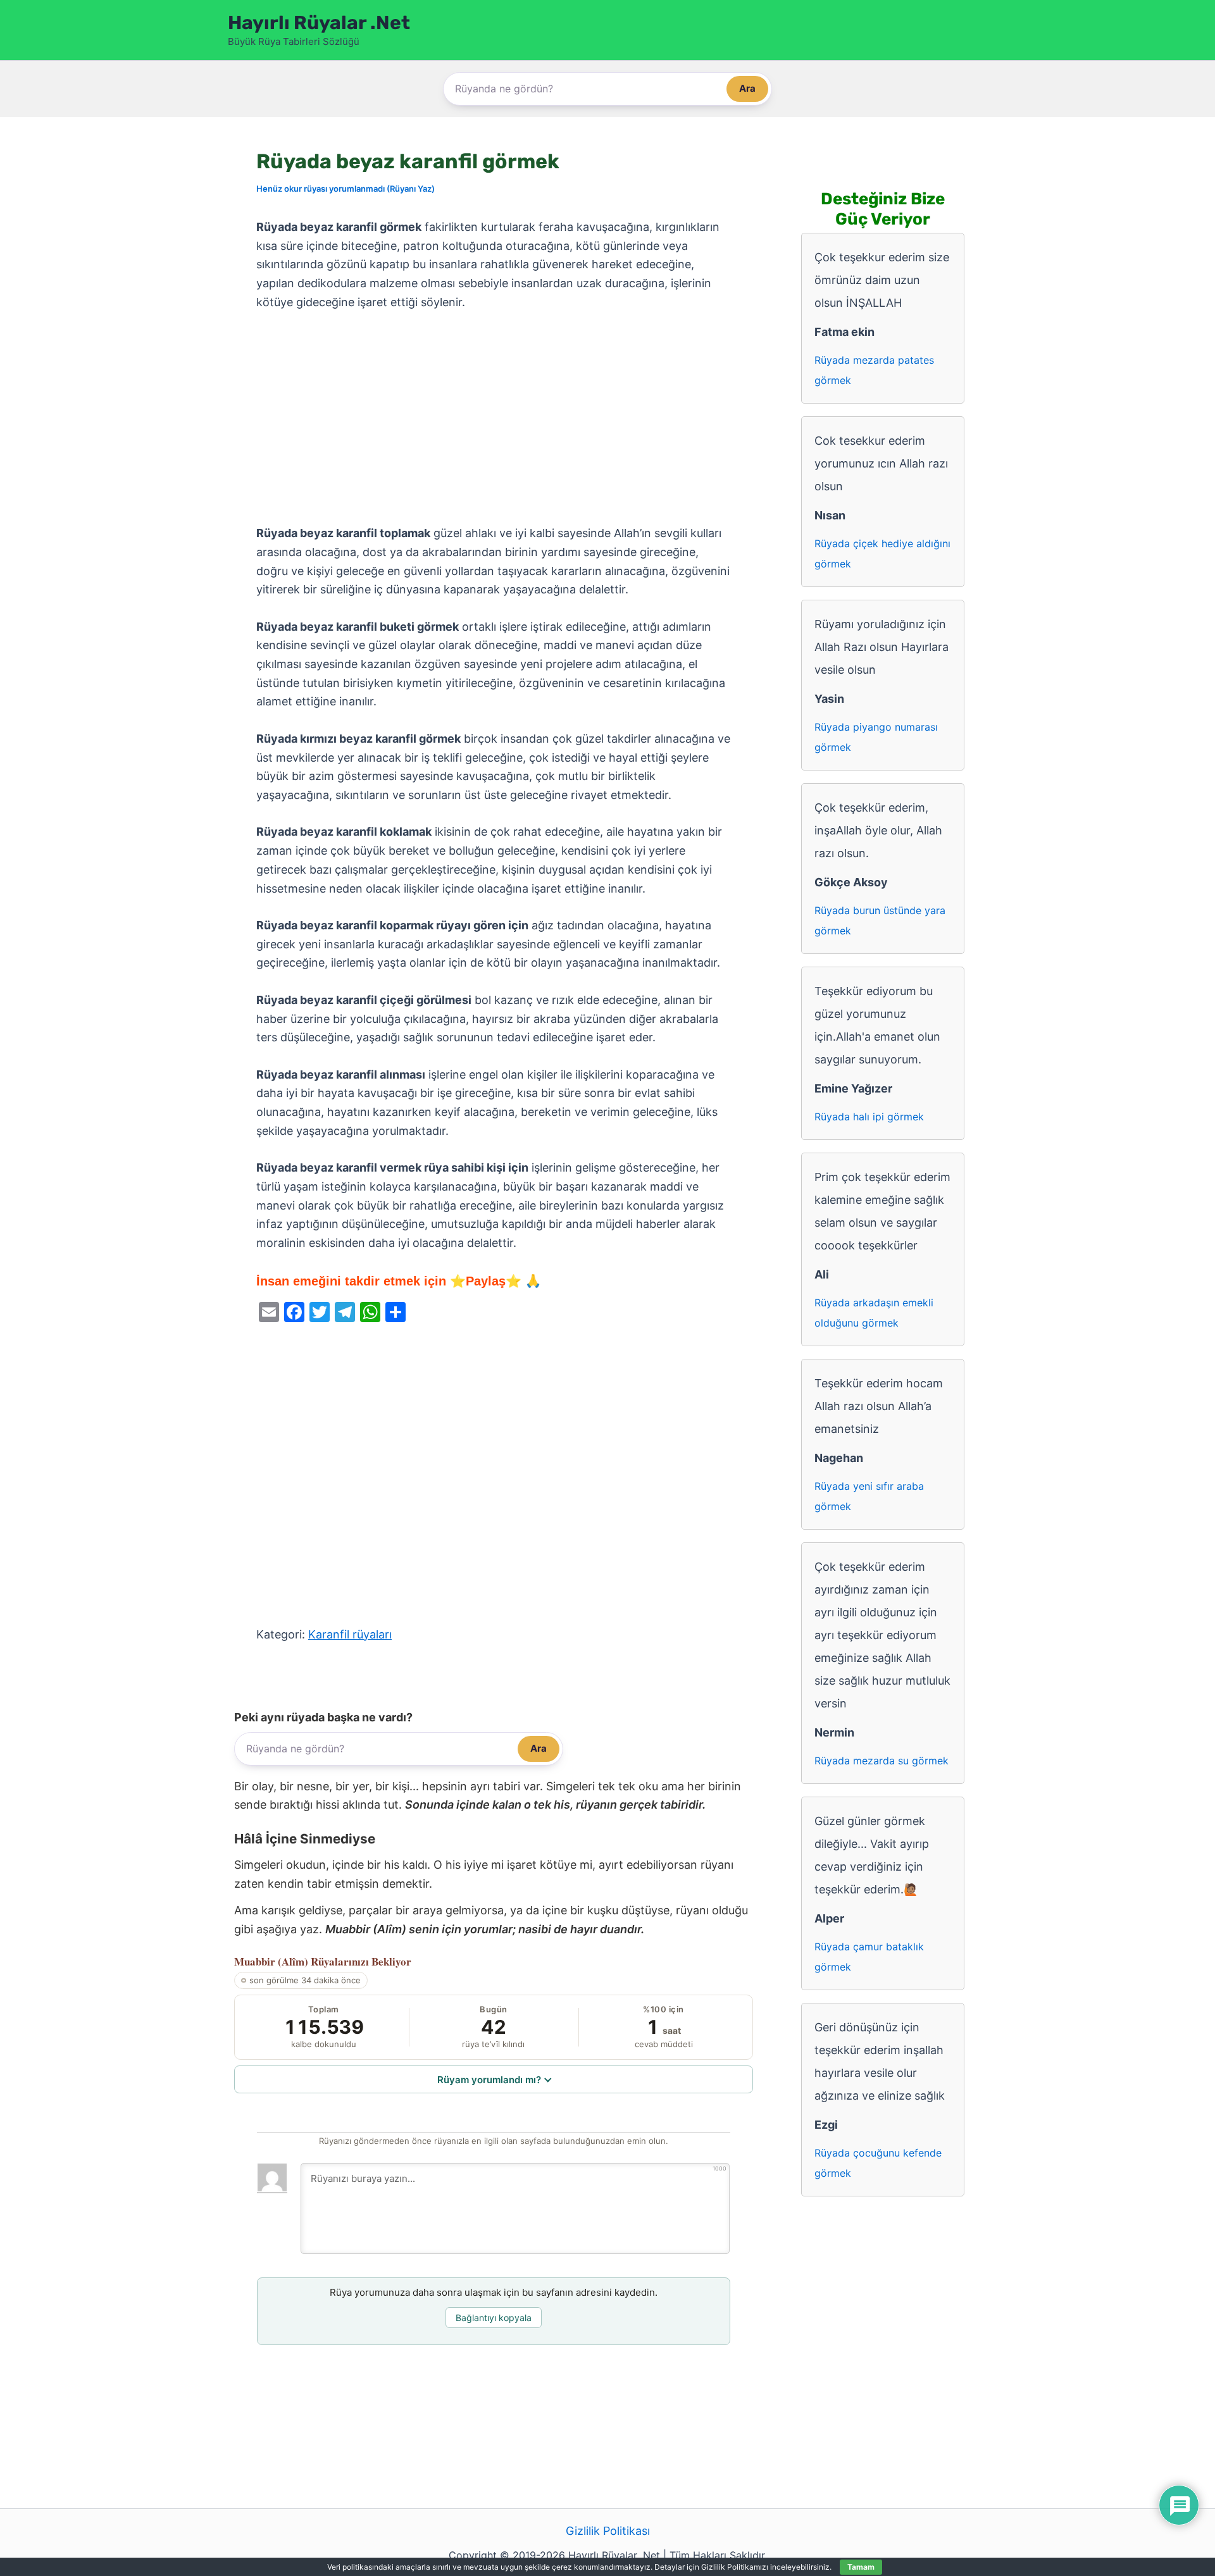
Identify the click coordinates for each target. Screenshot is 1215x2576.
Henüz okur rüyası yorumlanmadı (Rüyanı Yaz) (346, 189)
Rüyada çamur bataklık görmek (869, 1957)
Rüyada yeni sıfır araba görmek (869, 1496)
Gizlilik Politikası (608, 2531)
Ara (747, 88)
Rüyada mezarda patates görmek (874, 370)
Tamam (861, 2567)
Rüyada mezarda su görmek (882, 1761)
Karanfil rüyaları (350, 1634)
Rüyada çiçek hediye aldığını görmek (882, 554)
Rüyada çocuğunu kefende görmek (878, 2163)
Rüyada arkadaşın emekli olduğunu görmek (874, 1313)
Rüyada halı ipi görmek (869, 1117)
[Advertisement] (494, 418)
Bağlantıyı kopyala (494, 2318)
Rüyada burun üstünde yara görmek (880, 920)
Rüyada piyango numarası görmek (876, 737)
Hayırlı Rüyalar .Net (319, 23)
